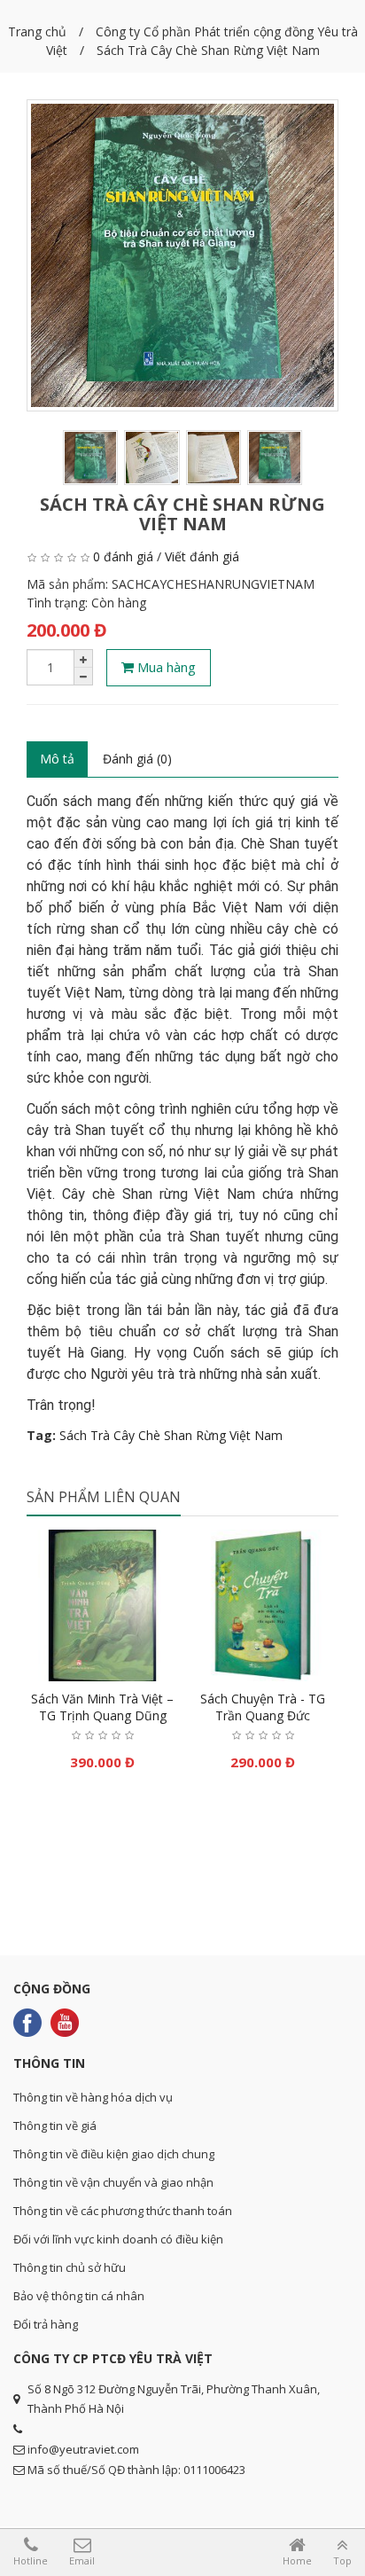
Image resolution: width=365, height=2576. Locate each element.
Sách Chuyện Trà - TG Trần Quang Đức (263, 1707)
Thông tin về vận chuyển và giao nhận (113, 2182)
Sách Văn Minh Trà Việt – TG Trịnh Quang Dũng (102, 1707)
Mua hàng (165, 667)
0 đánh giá (123, 556)
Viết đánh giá (202, 556)
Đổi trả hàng (46, 2324)
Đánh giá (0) (137, 759)
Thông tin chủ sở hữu (70, 2267)
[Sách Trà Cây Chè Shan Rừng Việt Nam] (182, 255)
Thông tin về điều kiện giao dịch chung (114, 2154)
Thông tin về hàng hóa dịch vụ (93, 2097)
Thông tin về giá (55, 2126)
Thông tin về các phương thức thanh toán (123, 2211)
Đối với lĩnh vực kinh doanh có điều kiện (118, 2239)
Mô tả (57, 759)
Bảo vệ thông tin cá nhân (79, 2296)
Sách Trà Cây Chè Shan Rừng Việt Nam (171, 1435)
